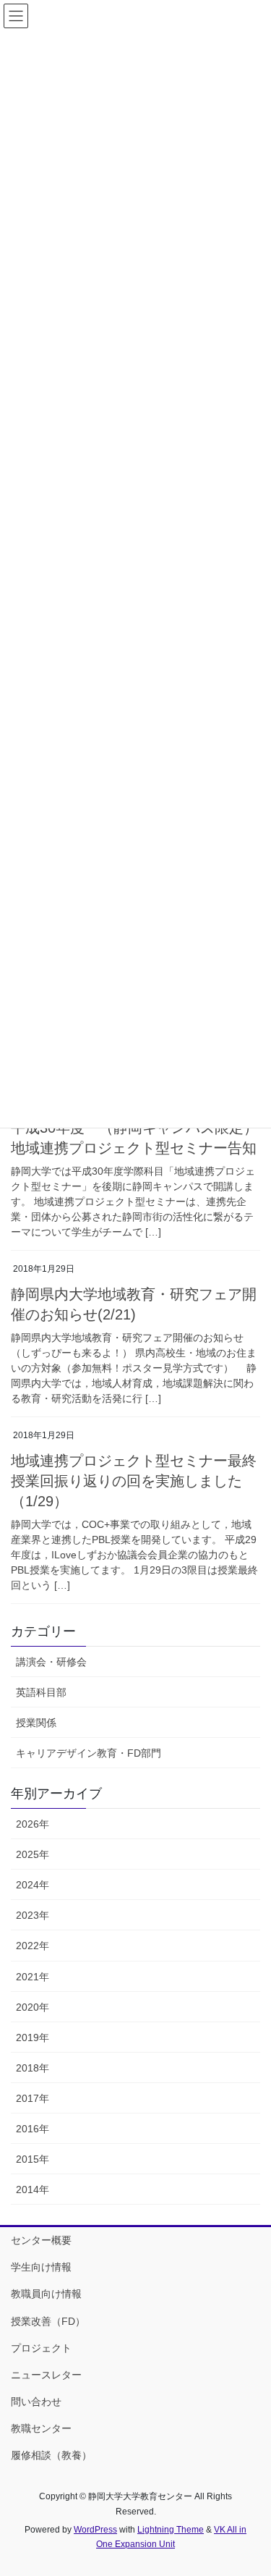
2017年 (33, 2098)
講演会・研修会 (51, 1662)
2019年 (33, 2037)
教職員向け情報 (46, 2294)
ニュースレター (46, 2375)
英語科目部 (41, 1692)
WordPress (95, 2530)
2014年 (33, 2189)
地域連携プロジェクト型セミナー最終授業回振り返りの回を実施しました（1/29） (134, 1481)
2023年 (33, 1915)
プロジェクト (41, 2348)
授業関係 (36, 1723)
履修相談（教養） (51, 2455)
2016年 (33, 2129)
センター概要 (41, 2240)
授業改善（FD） (48, 2321)
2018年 (33, 2068)
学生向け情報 (41, 2267)
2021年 (33, 1977)
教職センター (41, 2428)
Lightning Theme (171, 2530)
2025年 (33, 1854)
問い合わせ (36, 2402)
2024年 (33, 1885)
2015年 (33, 2159)
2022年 (33, 1946)
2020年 (33, 2007)
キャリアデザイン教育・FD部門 (89, 1753)
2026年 (33, 1824)
